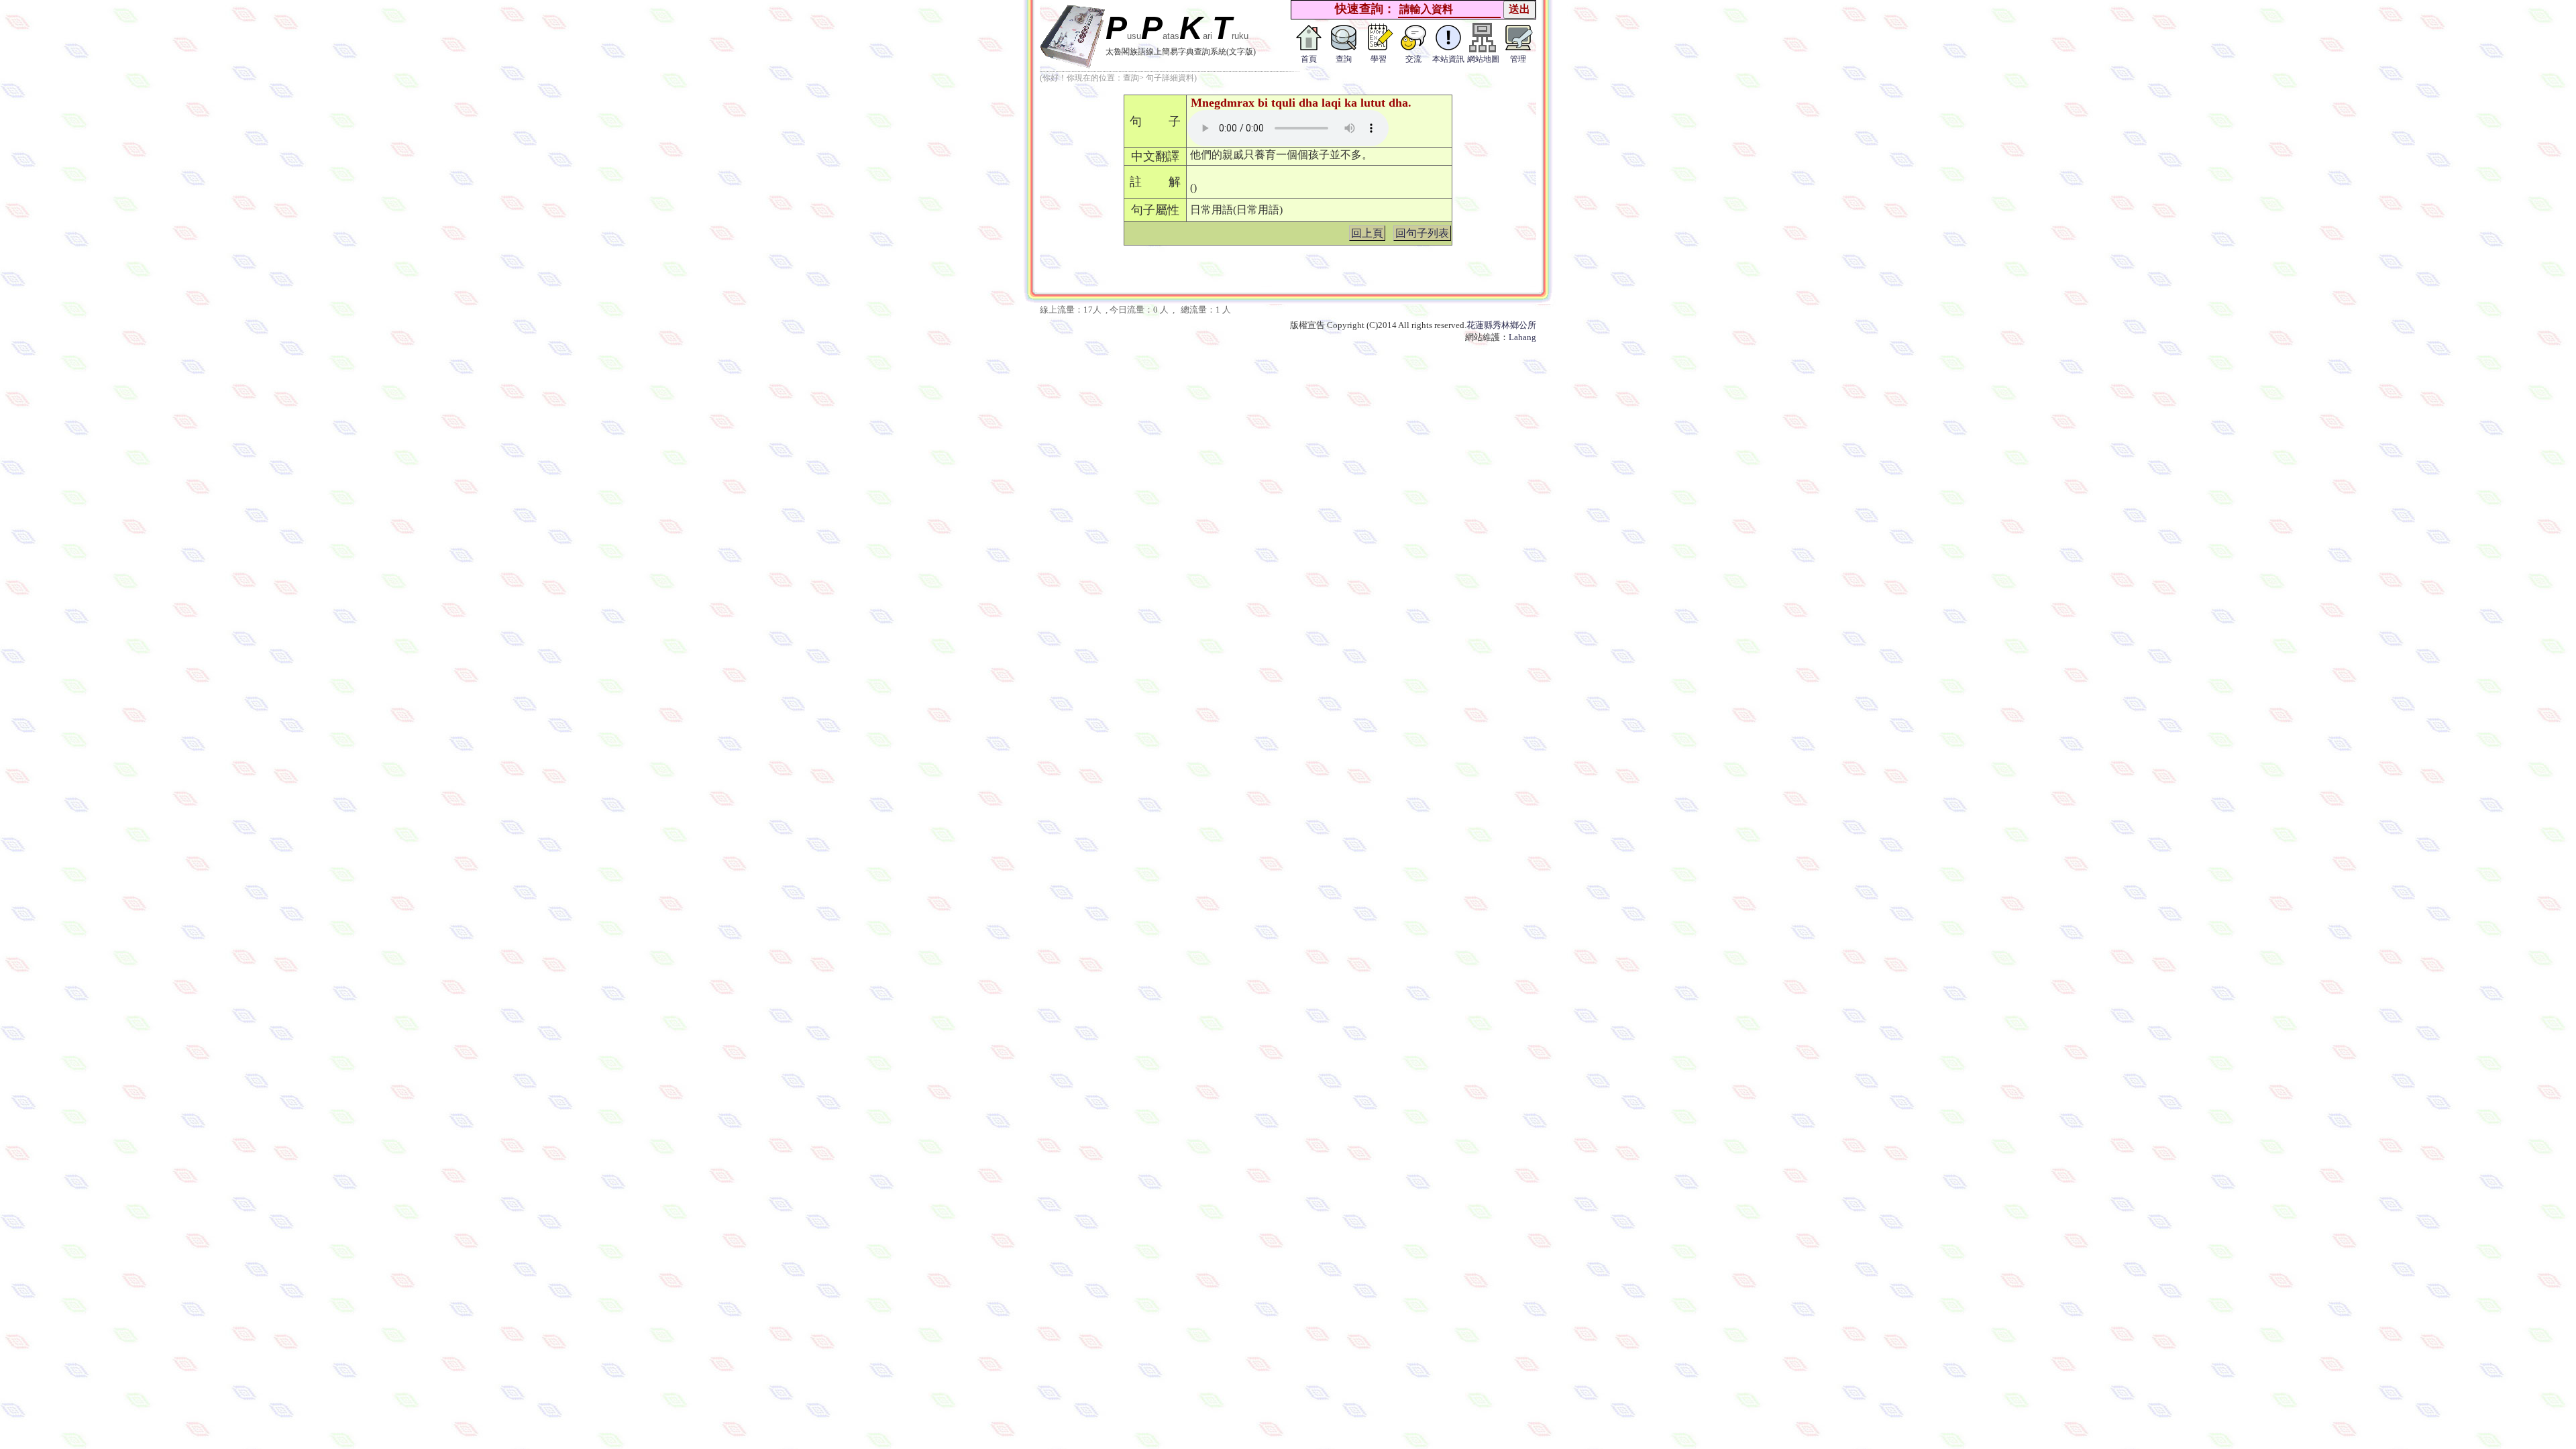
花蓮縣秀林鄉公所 (1501, 325)
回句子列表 (1422, 233)
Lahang (1522, 337)
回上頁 (1367, 233)
